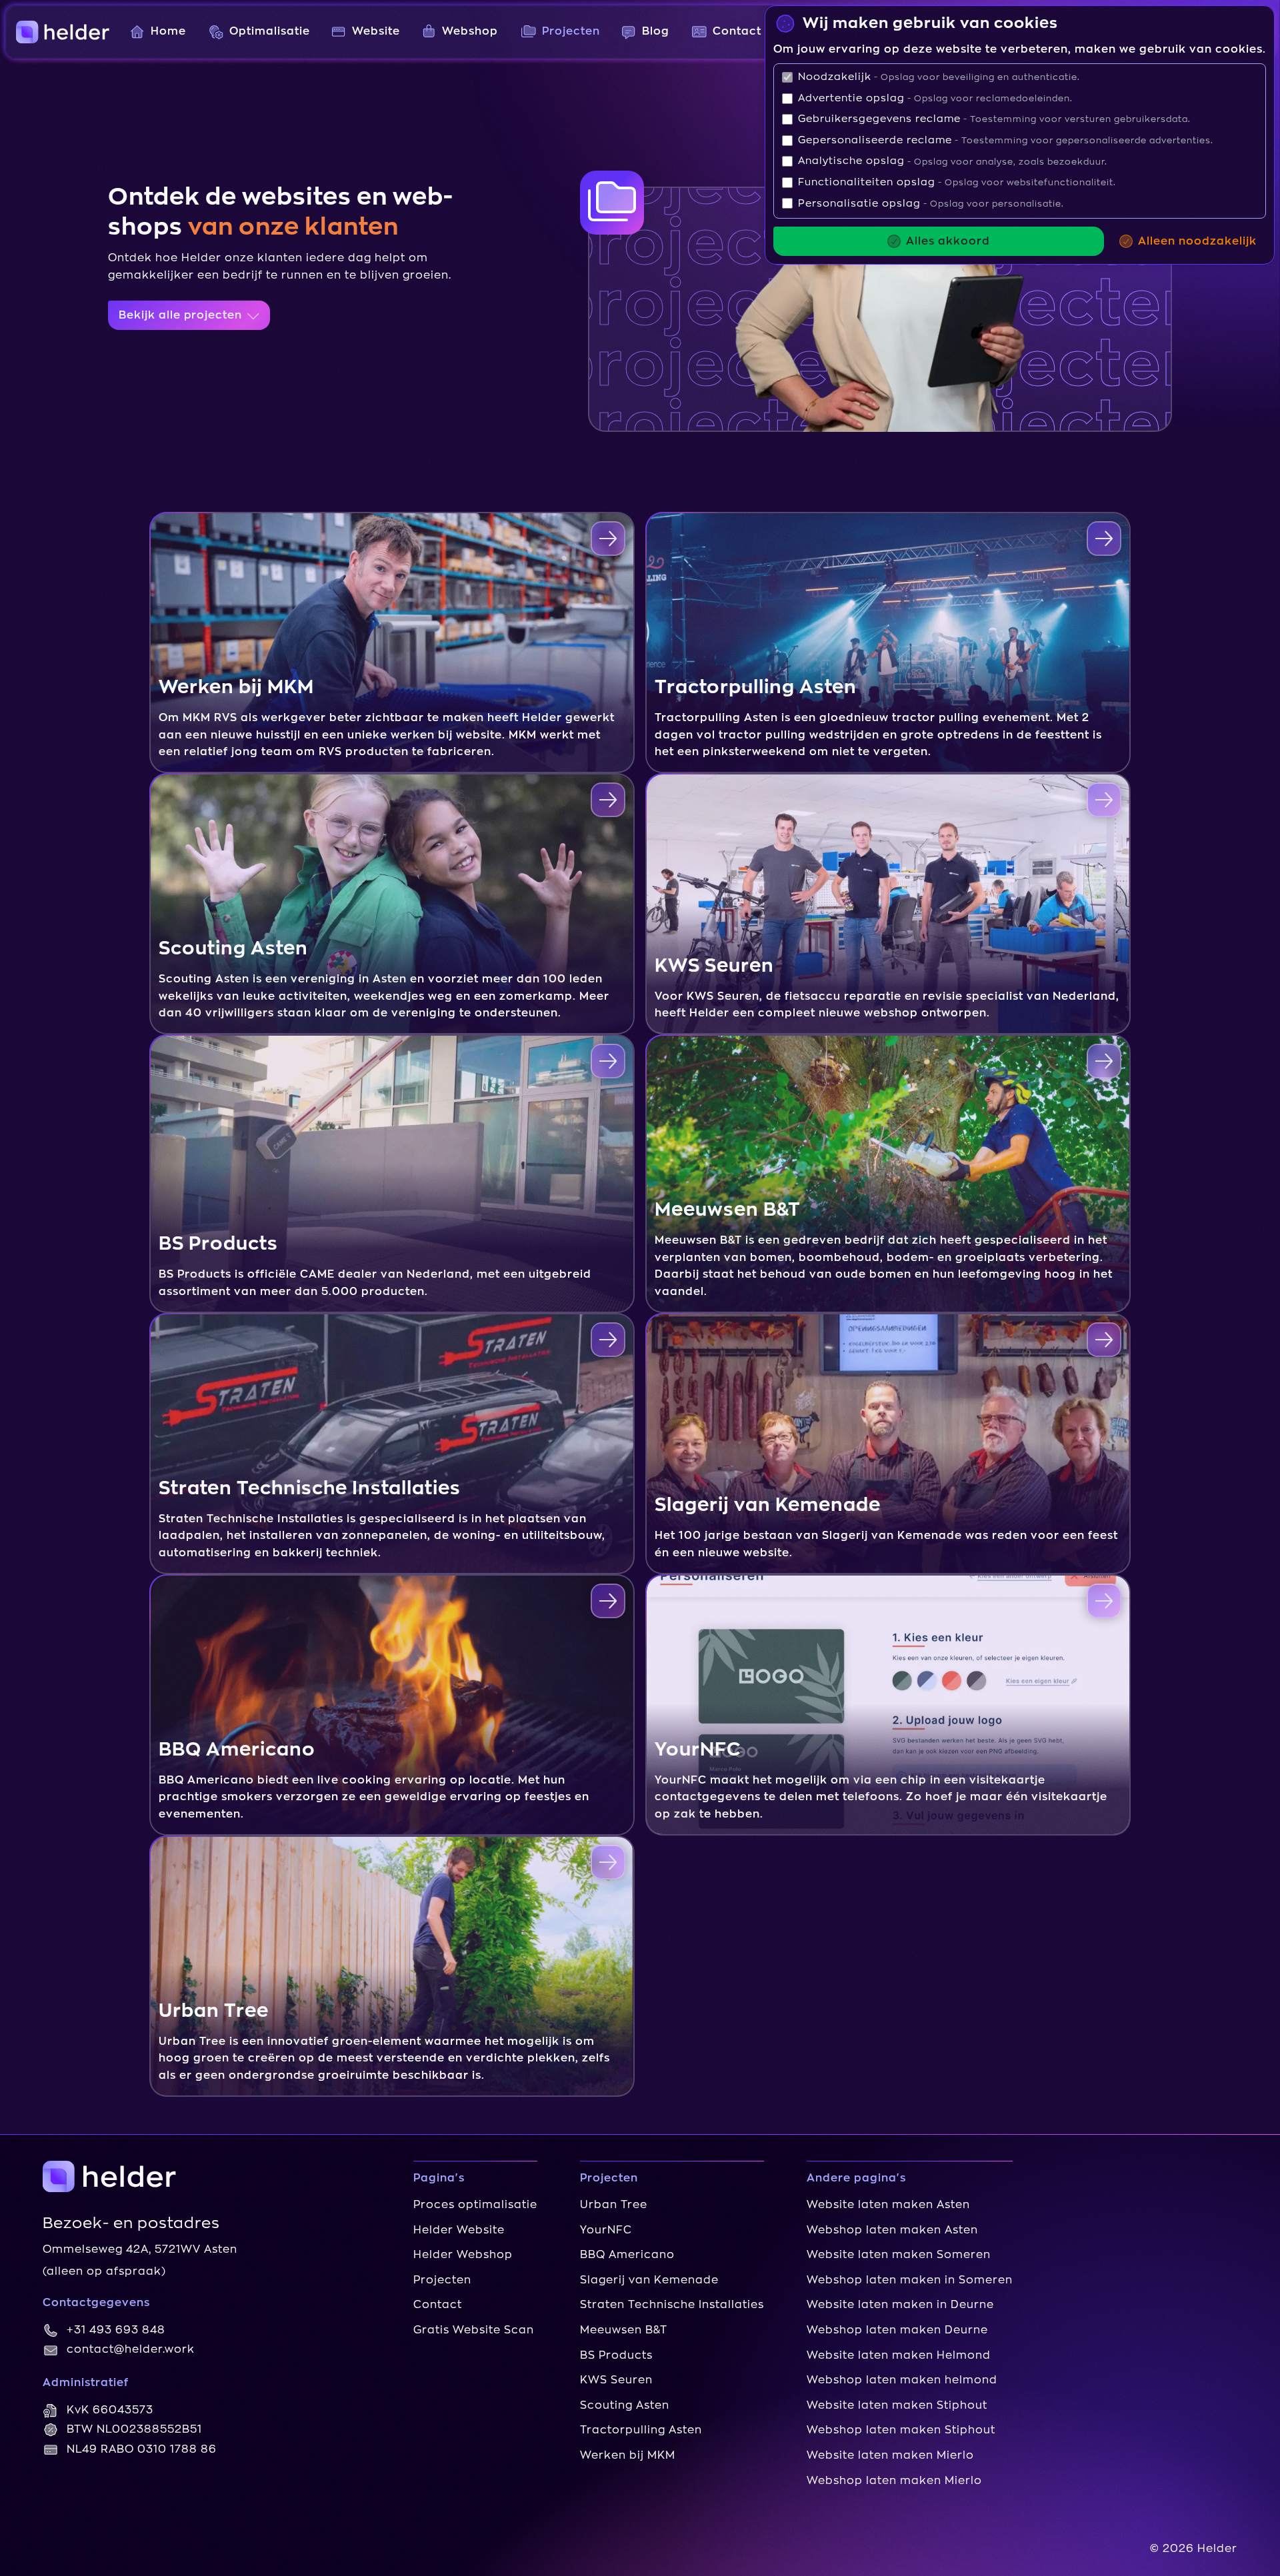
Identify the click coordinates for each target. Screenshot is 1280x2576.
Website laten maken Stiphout (897, 2405)
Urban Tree (614, 2205)
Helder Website (459, 2230)
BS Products (616, 2355)
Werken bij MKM (628, 2455)
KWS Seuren (616, 2380)
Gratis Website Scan (474, 2330)
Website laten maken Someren (899, 2255)
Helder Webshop (463, 2255)
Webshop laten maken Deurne (897, 2330)
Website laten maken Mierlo (890, 2455)
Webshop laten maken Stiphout (901, 2430)
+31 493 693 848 (116, 2330)
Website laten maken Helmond (899, 2355)
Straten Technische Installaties (672, 2305)
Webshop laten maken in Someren (910, 2280)
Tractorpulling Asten (641, 2430)
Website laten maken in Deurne (900, 2305)
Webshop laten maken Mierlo (894, 2481)
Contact (438, 2305)
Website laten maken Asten (888, 2205)
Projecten (442, 2280)
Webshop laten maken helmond (902, 2380)
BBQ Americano (627, 2255)
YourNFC (606, 2230)
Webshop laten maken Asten (892, 2230)
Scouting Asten (625, 2405)
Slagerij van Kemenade (649, 2280)
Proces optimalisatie (475, 2205)
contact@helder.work (131, 2349)
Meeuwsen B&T (624, 2330)
